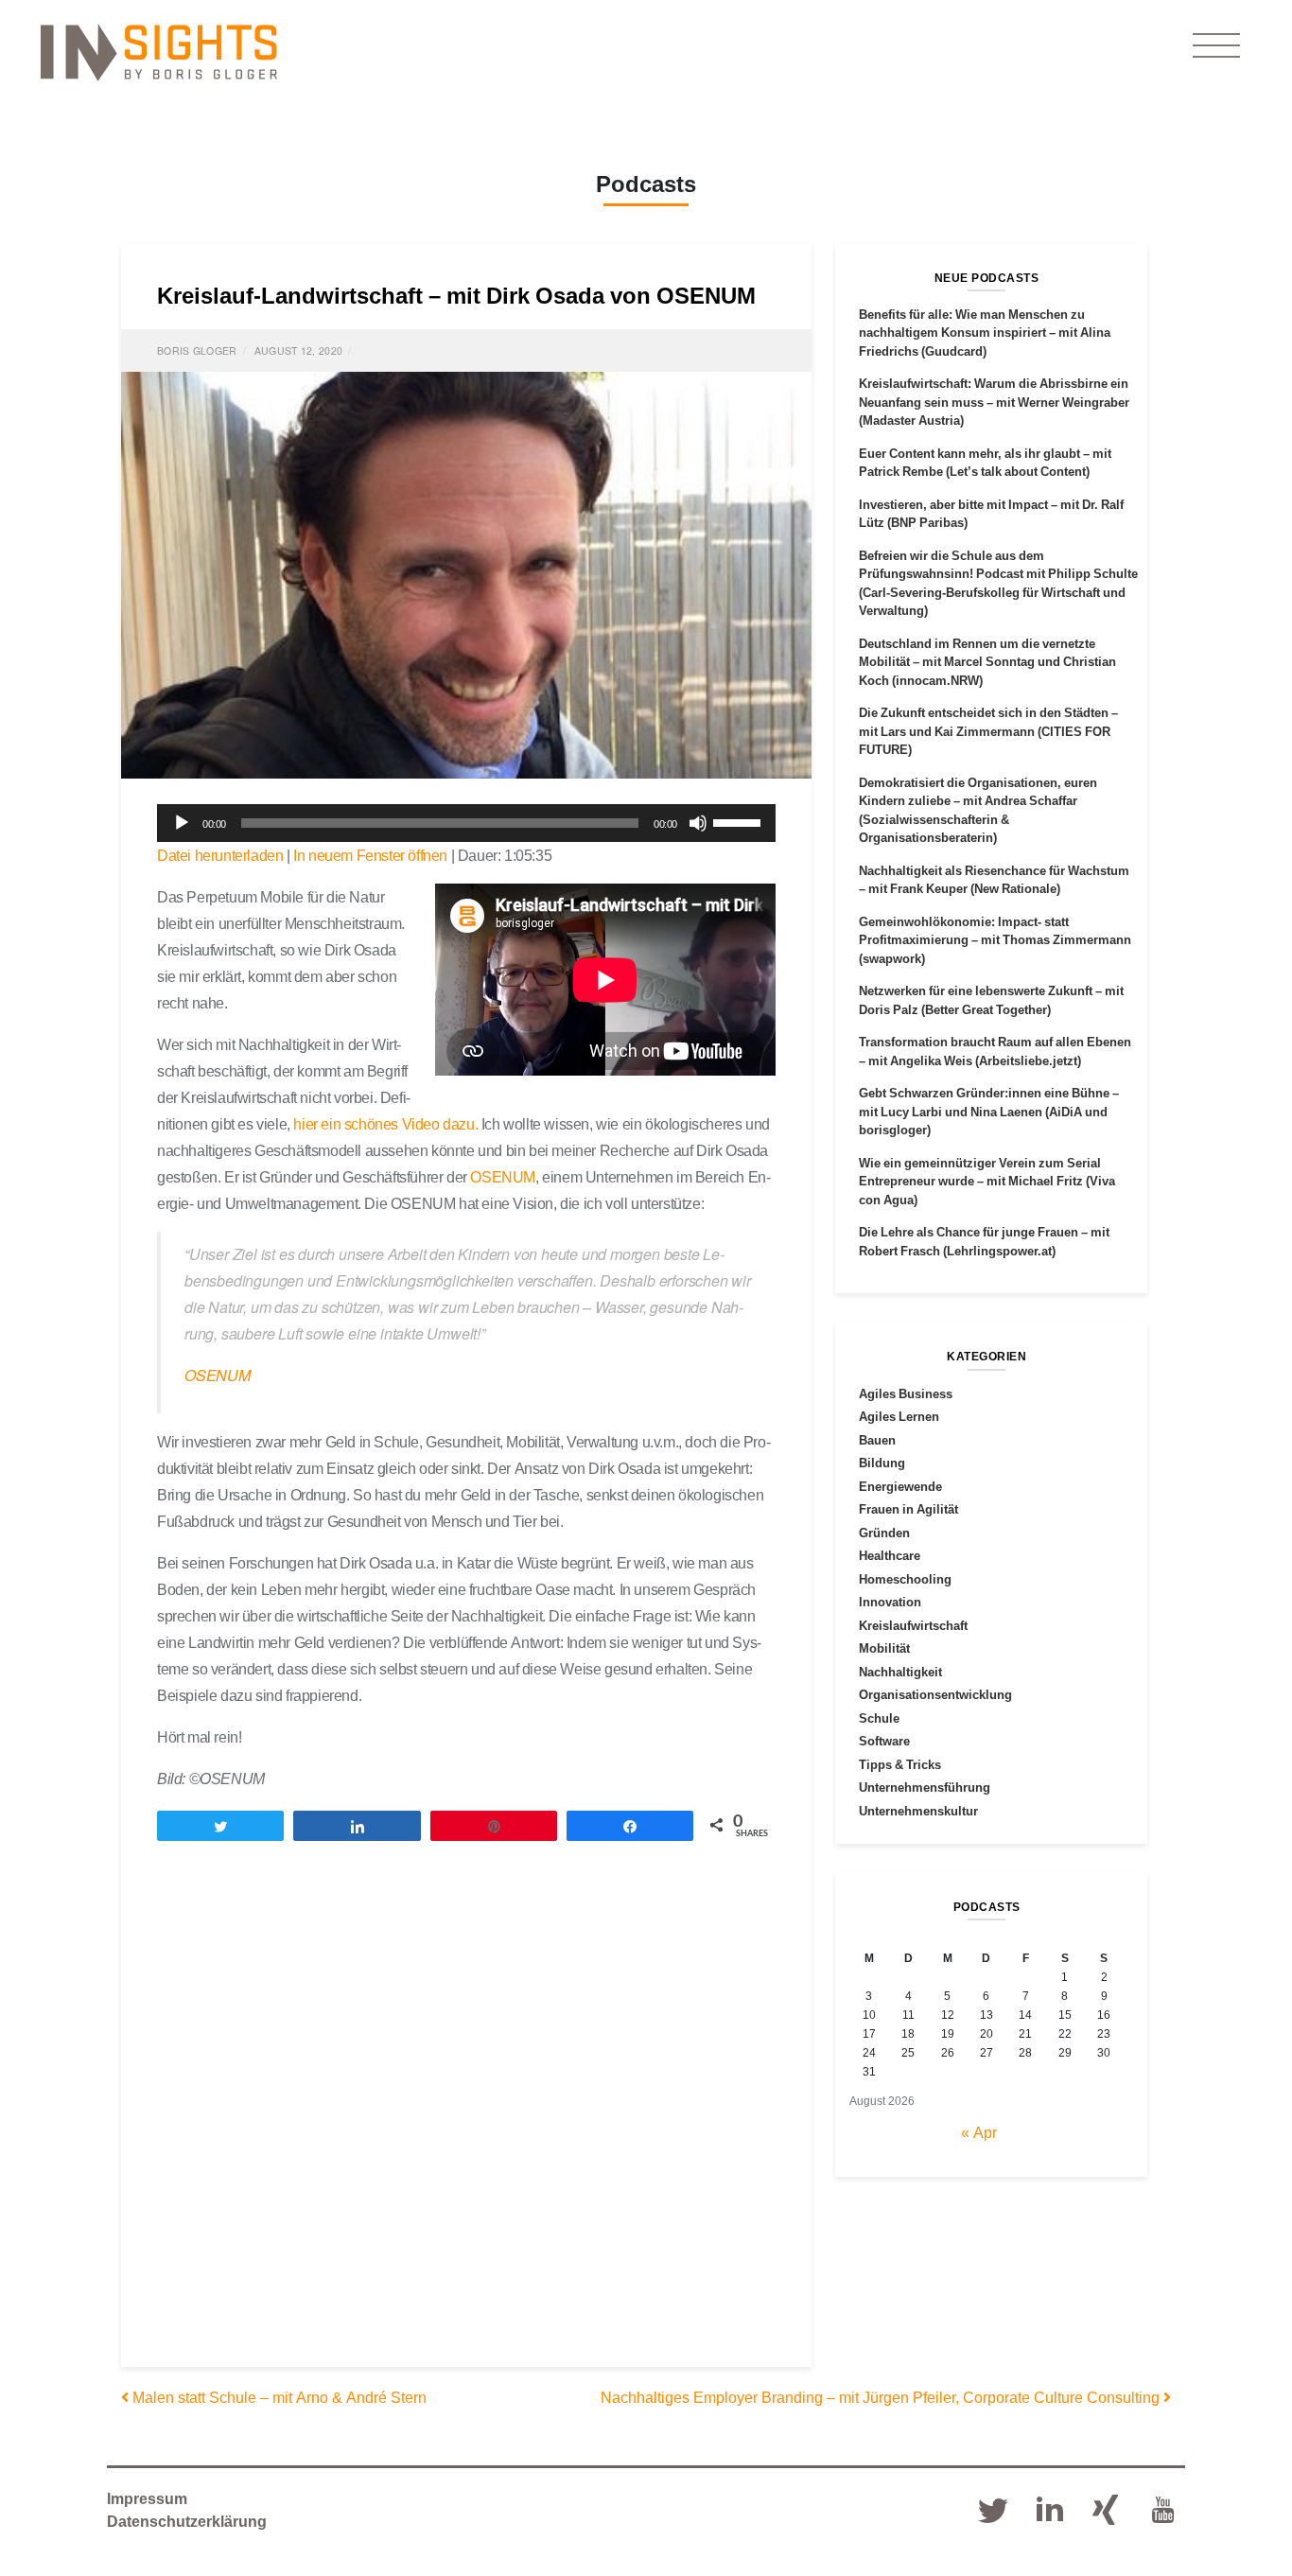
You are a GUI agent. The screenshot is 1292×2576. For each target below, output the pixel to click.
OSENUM (503, 1177)
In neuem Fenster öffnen (370, 855)
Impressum (147, 2498)
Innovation (890, 1602)
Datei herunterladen (220, 855)
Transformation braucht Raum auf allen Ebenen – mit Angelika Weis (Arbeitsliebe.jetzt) (995, 1051)
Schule (879, 1718)
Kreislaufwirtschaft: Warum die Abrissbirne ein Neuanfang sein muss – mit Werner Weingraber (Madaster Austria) (994, 402)
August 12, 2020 (299, 350)
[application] (466, 823)
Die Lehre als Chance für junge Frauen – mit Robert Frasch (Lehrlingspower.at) (984, 1241)
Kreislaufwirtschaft (913, 1625)
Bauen (877, 1440)
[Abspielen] (182, 823)
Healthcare (890, 1555)
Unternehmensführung (925, 1787)
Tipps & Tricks (900, 1764)
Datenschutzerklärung (187, 2521)
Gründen (884, 1533)
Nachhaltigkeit (900, 1672)
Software (884, 1741)
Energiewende (900, 1486)
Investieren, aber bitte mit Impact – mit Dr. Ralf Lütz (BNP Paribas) (991, 514)
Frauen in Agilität (908, 1509)
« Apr (979, 2132)
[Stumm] (698, 823)
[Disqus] (466, 2121)
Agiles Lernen (899, 1416)
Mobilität (884, 1648)
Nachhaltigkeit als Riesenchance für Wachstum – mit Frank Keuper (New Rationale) (994, 880)
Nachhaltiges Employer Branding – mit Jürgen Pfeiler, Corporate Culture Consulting (882, 2397)
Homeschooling (905, 1579)
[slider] (740, 821)
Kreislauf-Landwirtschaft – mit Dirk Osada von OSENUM (456, 295)
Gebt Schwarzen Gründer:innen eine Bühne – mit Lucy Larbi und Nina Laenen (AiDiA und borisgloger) (989, 1111)
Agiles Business (906, 1393)
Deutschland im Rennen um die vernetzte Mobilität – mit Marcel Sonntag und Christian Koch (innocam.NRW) (987, 662)
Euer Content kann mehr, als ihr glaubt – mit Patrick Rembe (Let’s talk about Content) (985, 463)
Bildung (882, 1463)
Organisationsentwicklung (935, 1694)
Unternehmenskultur (918, 1811)
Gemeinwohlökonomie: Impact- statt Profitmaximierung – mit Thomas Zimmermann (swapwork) (995, 940)
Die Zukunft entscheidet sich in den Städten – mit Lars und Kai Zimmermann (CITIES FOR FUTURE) (988, 731)
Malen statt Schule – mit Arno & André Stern (278, 2397)
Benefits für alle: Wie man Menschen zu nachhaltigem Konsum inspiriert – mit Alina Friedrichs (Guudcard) (985, 333)
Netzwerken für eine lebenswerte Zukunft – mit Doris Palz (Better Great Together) (991, 1000)
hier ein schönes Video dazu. (385, 1124)
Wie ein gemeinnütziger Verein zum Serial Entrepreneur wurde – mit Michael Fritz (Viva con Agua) (987, 1181)
